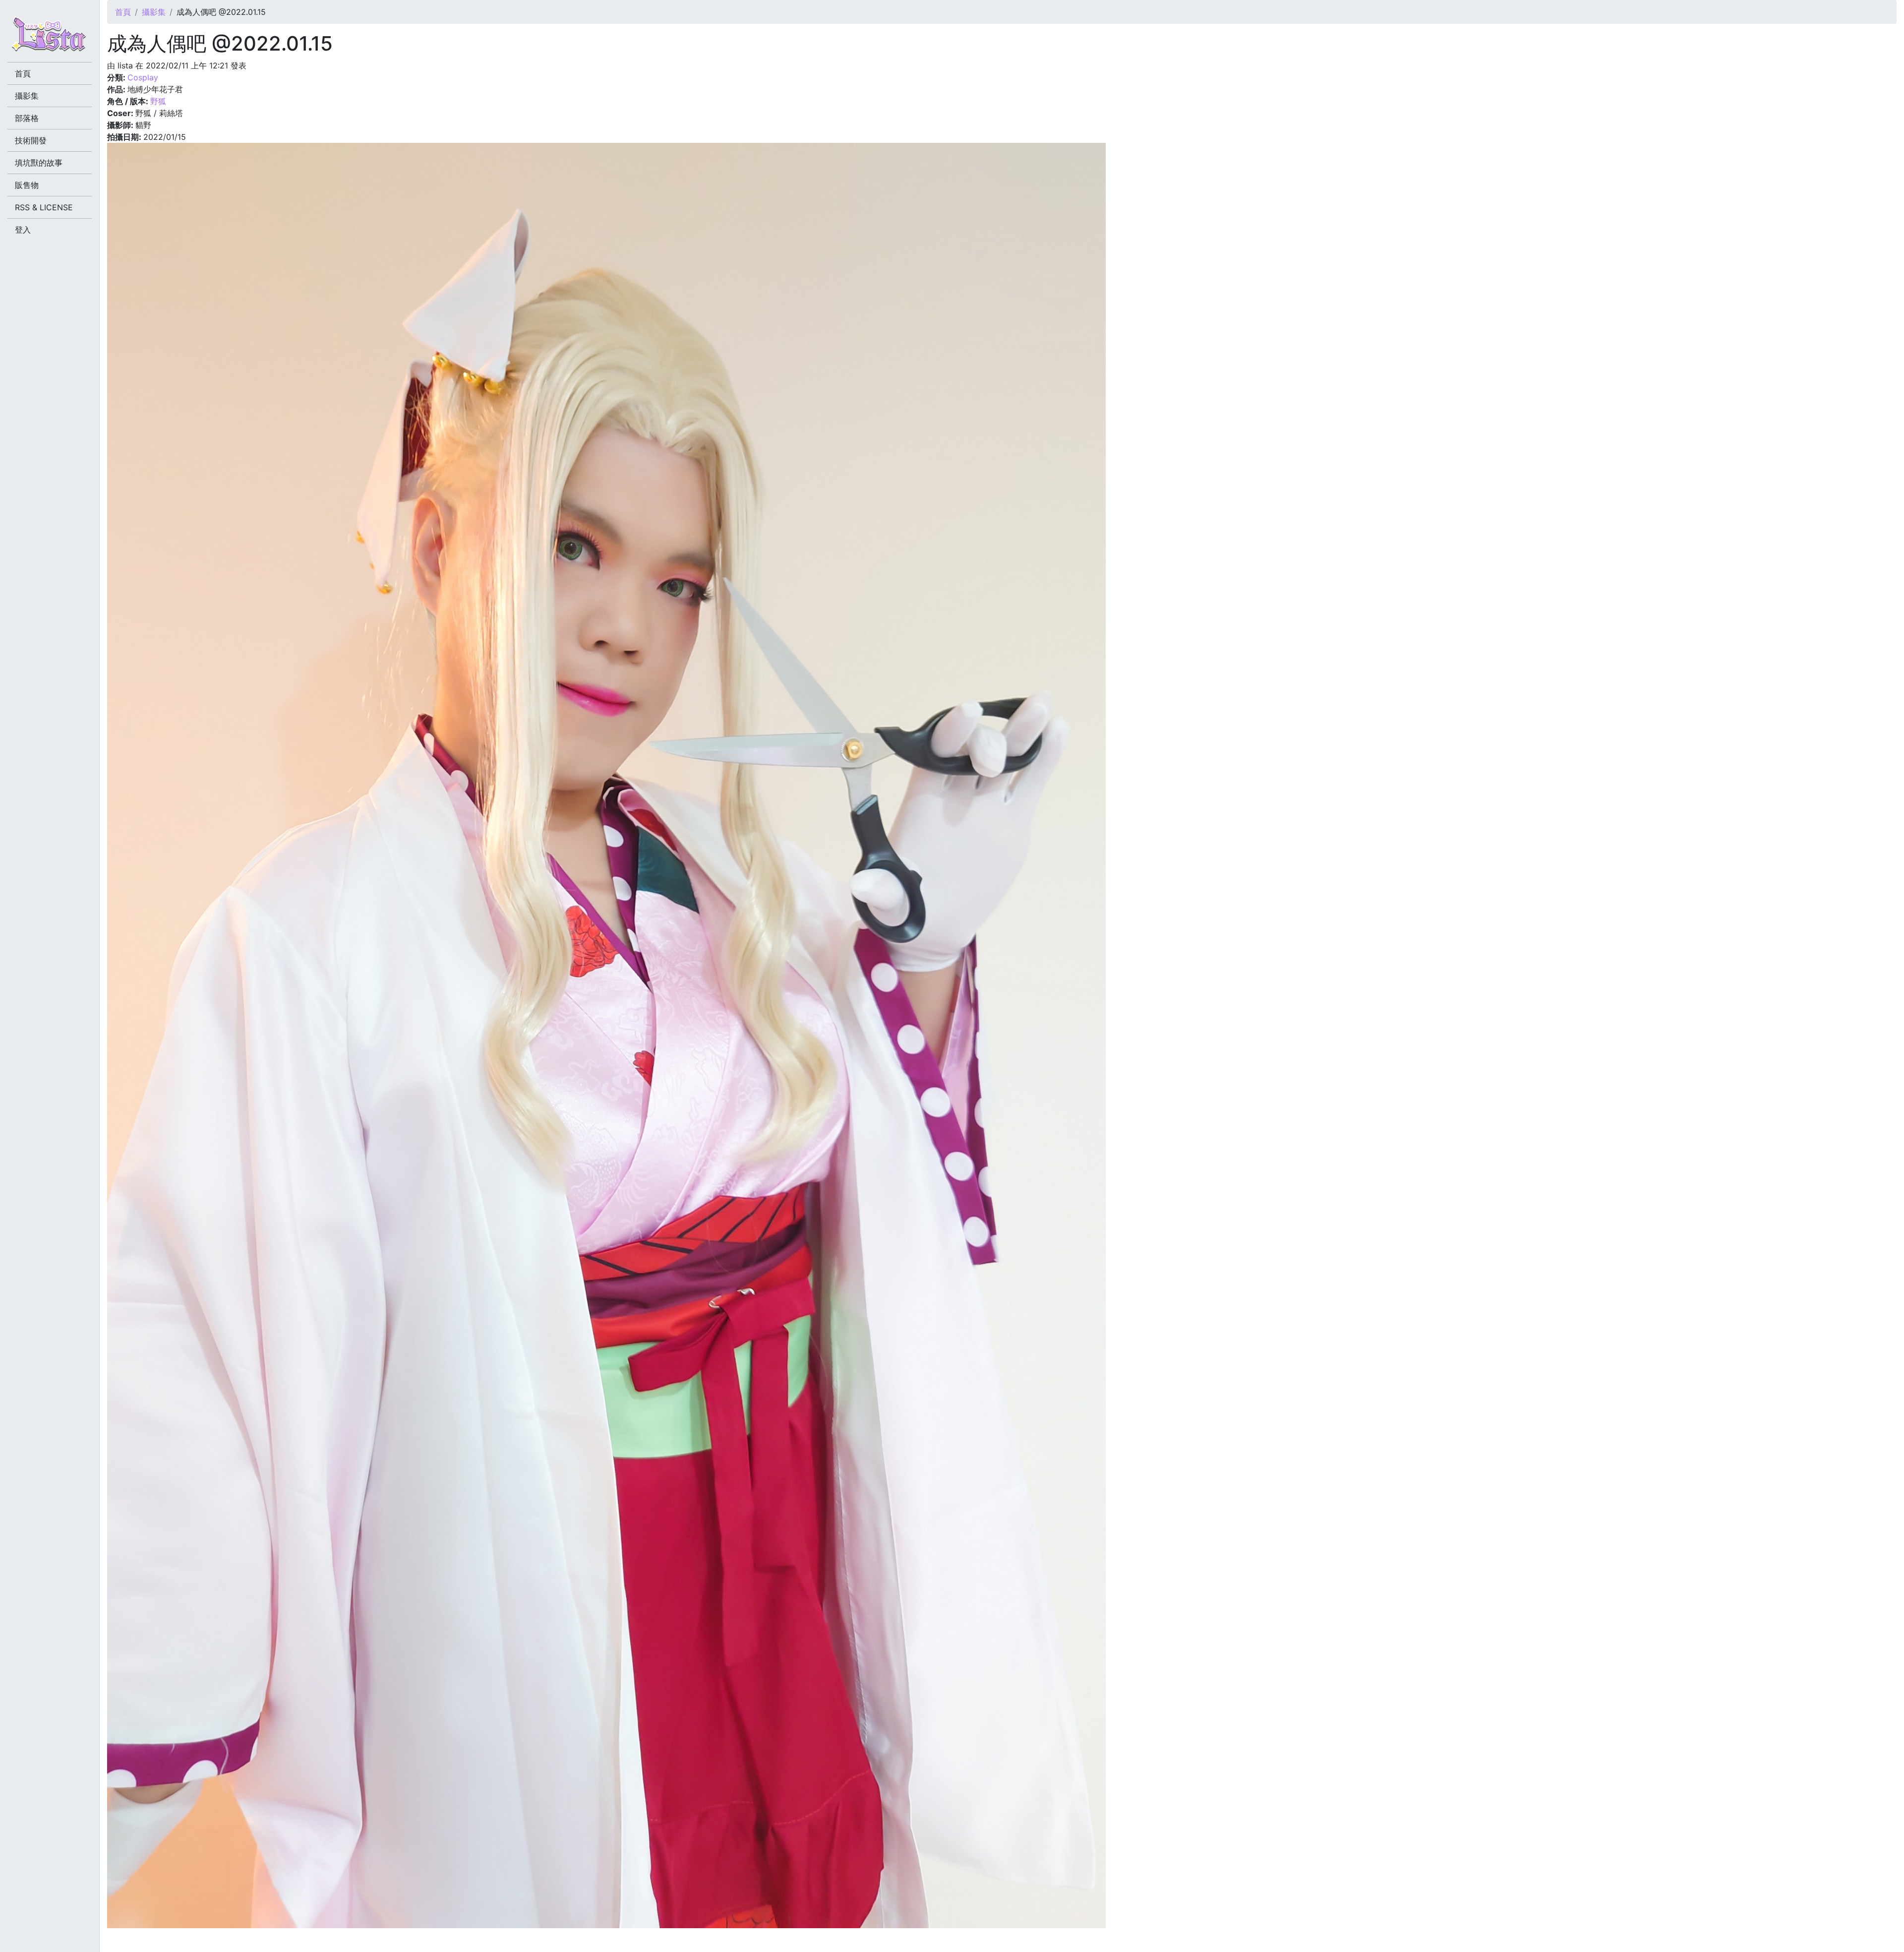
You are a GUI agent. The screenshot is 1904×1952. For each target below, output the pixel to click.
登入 (23, 230)
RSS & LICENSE (44, 207)
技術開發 (31, 140)
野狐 (158, 101)
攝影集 (154, 12)
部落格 (27, 118)
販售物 (27, 185)
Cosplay (143, 77)
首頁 (123, 12)
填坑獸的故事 (39, 163)
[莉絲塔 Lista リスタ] (50, 37)
